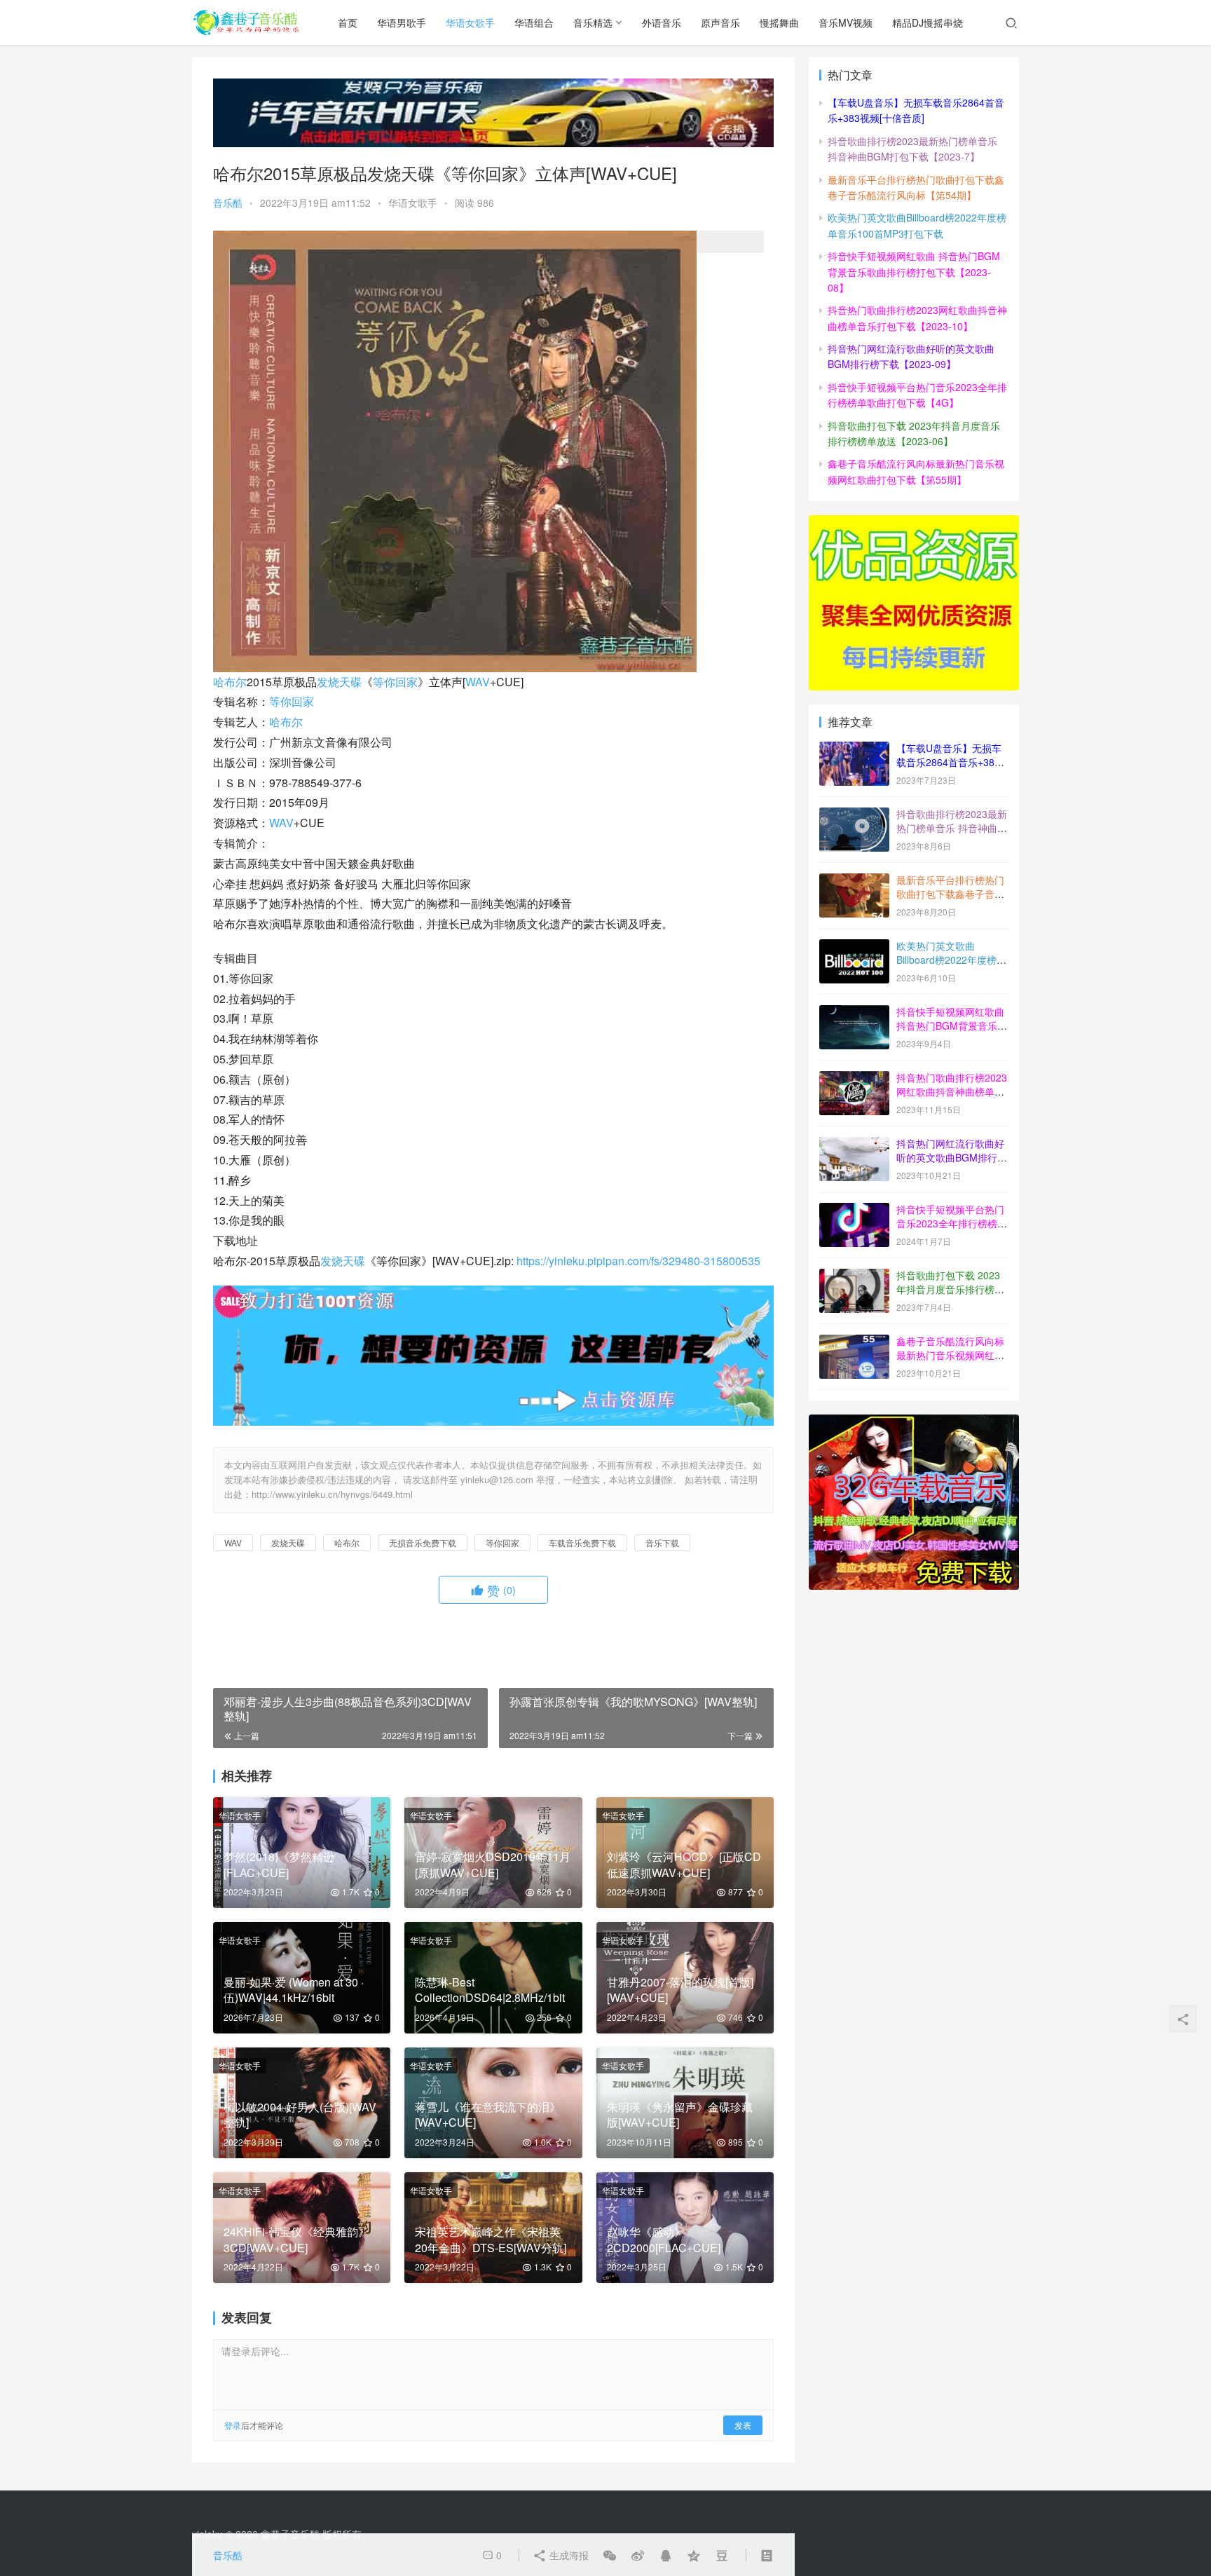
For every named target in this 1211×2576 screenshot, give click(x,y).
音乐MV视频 (846, 22)
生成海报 (568, 2555)
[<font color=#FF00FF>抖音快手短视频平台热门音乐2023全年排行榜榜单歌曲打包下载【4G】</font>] (854, 1211)
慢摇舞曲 (779, 22)
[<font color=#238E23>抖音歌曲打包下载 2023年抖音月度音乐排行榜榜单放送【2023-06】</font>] (854, 1276)
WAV (478, 682)
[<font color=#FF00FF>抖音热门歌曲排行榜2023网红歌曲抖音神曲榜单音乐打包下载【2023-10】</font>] (854, 1079)
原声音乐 (720, 22)
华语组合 (534, 22)
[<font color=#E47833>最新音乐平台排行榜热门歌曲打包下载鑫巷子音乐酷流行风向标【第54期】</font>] (854, 881)
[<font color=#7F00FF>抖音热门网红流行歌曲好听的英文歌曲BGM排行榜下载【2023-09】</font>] (854, 1145)
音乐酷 (228, 203)
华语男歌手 (402, 22)
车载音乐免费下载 (582, 1542)
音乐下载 (662, 1542)
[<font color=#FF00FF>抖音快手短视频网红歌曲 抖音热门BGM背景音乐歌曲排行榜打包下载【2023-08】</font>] (854, 1013)
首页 (348, 22)
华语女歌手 (470, 22)
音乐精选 (593, 22)
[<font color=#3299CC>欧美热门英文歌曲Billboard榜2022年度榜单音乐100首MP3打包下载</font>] (854, 947)
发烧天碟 (339, 682)
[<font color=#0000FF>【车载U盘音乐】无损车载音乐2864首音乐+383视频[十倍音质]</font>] (854, 749)
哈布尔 (230, 682)
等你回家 (395, 682)
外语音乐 (662, 22)
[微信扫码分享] (610, 2555)
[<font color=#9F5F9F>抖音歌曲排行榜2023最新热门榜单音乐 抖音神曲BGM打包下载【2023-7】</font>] (854, 815)
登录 (233, 2425)
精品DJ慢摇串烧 (928, 22)
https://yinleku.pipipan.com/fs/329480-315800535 (638, 1261)
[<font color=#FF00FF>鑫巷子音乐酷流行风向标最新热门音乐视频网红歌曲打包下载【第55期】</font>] (854, 1342)
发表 (743, 2425)
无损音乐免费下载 (423, 1542)
